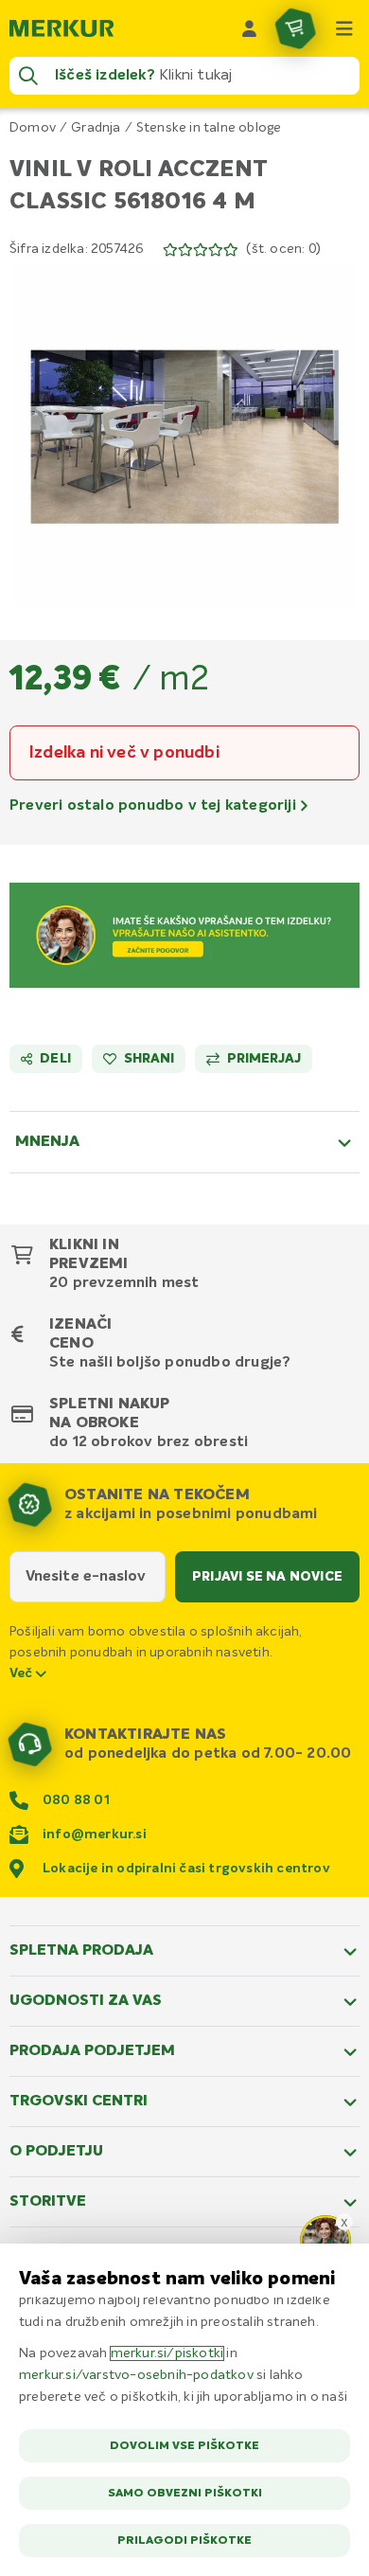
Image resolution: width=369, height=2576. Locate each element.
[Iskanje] (28, 76)
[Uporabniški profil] (250, 28)
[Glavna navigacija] (344, 28)
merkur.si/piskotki (167, 2353)
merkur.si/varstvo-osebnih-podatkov (136, 2375)
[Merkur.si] (61, 28)
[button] (184, 437)
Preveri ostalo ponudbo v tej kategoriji (155, 806)
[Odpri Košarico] (295, 28)
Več (23, 1673)
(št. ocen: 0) (283, 249)
